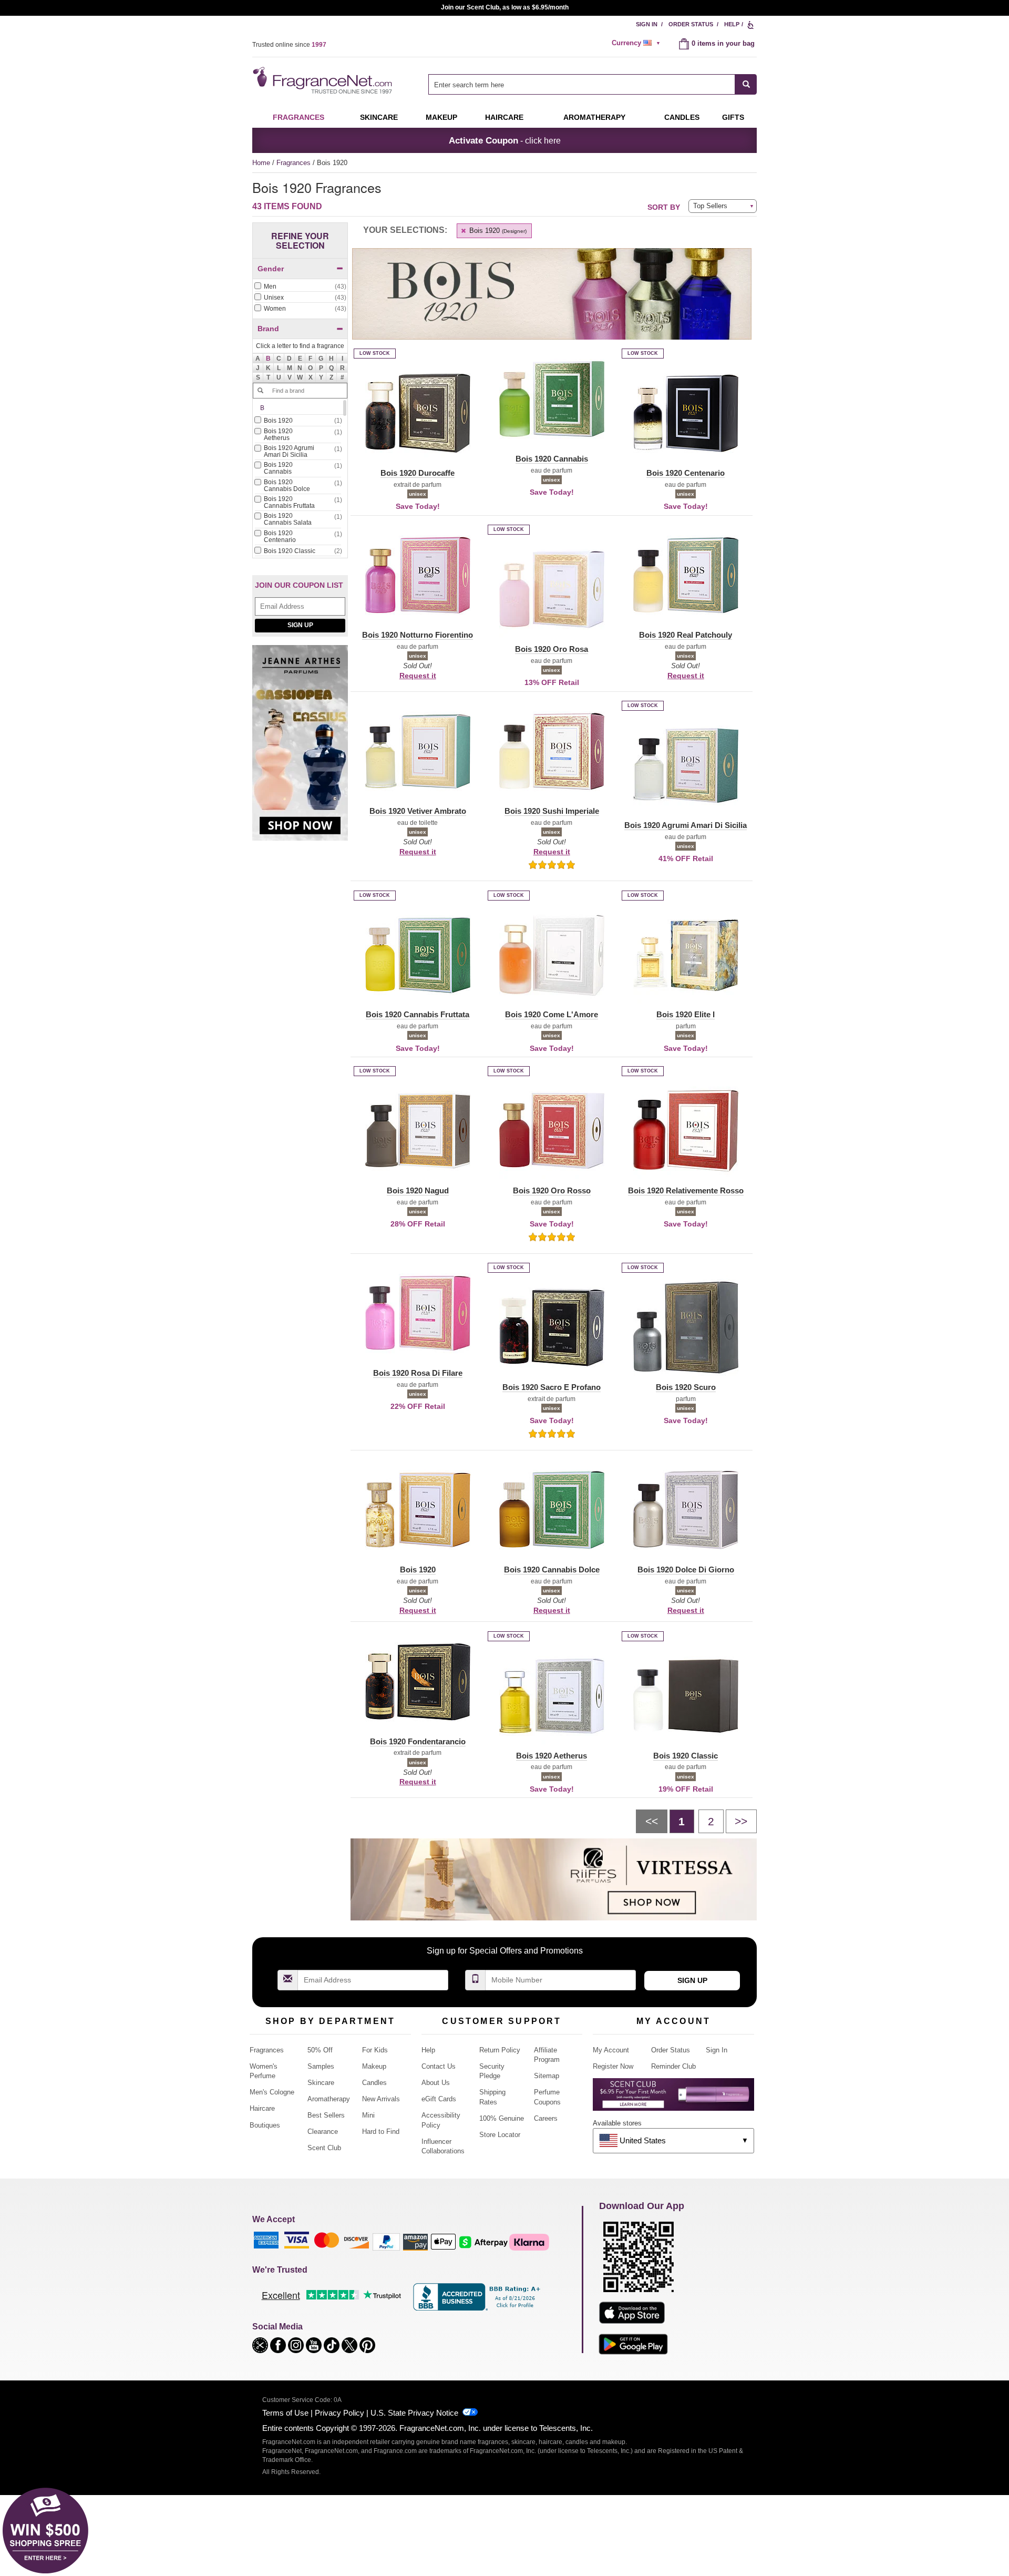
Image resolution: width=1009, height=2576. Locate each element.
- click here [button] (505, 140)
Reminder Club (673, 2066)
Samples (321, 2066)
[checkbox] (300, 287)
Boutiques (265, 2125)
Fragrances (298, 117)
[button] (269, 359)
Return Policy (500, 2050)
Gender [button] (271, 269)
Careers (546, 2118)
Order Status (691, 24)
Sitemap (547, 2076)
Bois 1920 (497, 231)
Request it (418, 676)
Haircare (504, 117)
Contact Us (439, 2066)
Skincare (379, 117)
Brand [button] (268, 329)
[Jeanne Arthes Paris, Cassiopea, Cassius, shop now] (300, 748)
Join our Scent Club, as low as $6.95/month (505, 7)
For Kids (375, 2050)
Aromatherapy (329, 2099)
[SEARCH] (746, 84)
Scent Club (324, 2148)
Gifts (733, 117)
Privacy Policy (339, 2413)
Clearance (323, 2132)
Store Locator (500, 2135)
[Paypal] (386, 2241)
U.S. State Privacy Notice (414, 2413)
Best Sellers (326, 2115)
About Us (436, 2083)
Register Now (613, 2066)
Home (261, 163)
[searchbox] (582, 84)
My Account (611, 2050)
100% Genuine (502, 2118)
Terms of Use (285, 2413)
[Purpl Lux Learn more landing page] (673, 2098)
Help (732, 24)
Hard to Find (381, 2132)
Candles (374, 2083)
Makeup (441, 117)
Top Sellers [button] (710, 206)
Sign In (647, 24)
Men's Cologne (272, 2092)
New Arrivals (381, 2099)
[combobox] (593, 84)
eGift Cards (439, 2099)
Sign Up (300, 625)
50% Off (320, 2050)
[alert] (637, 43)
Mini (368, 2115)
